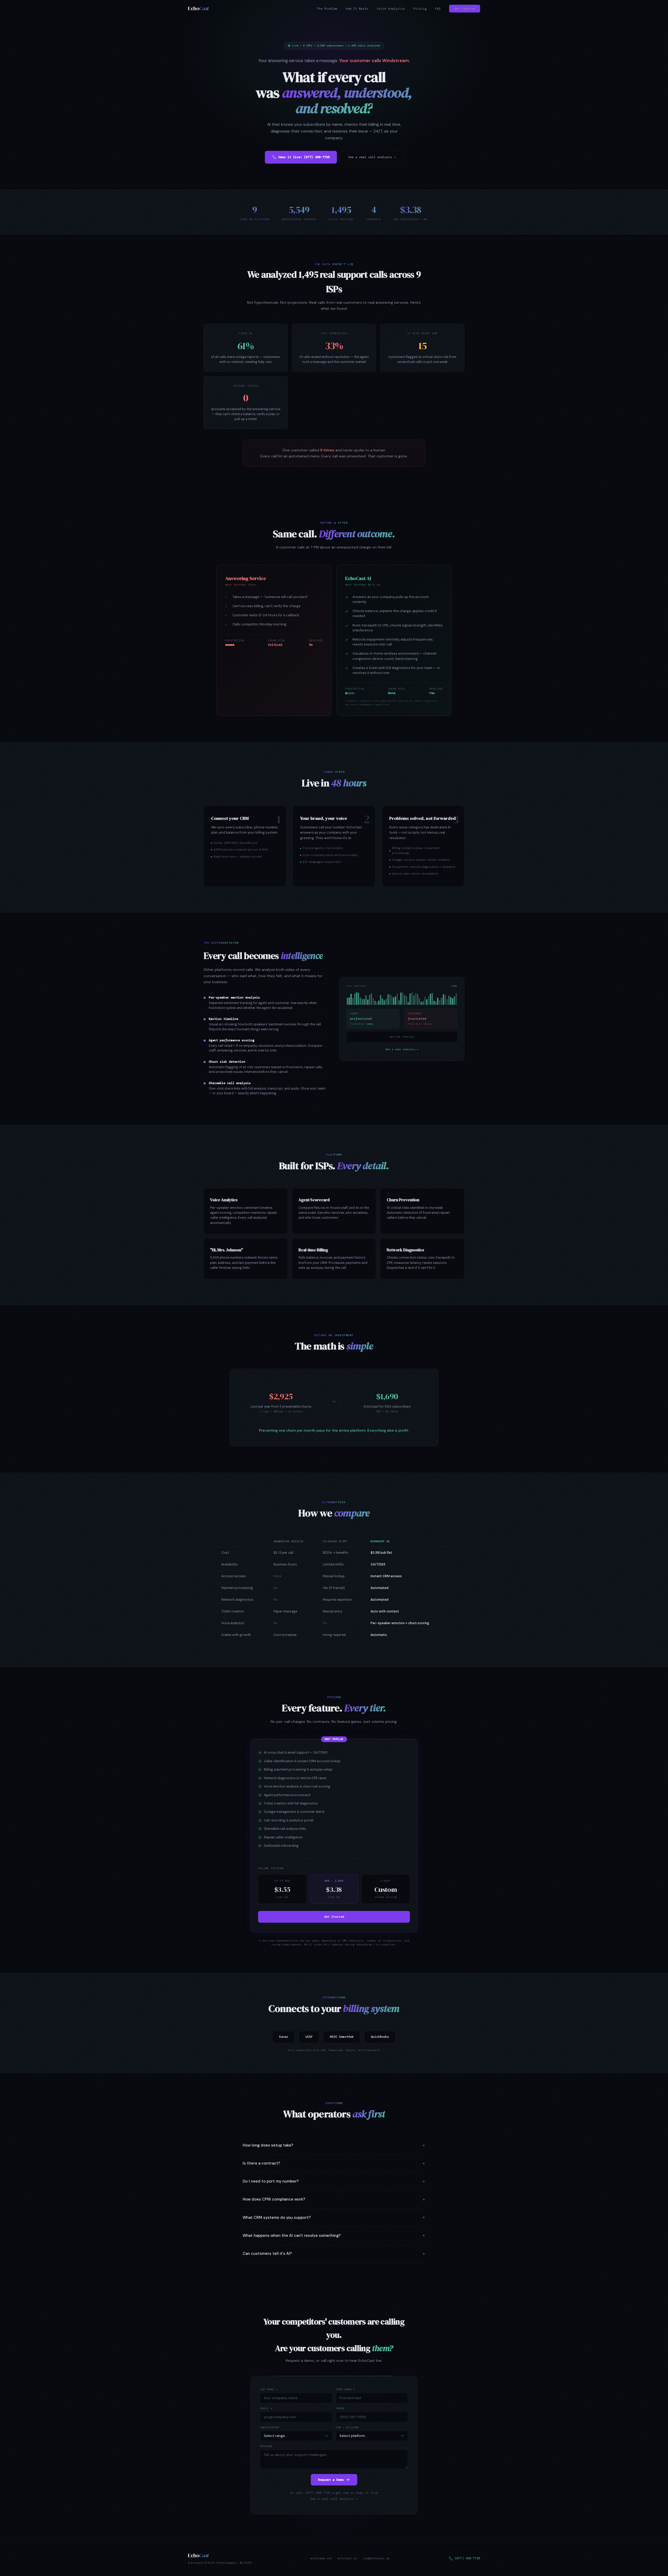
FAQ (438, 9)
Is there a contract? (261, 2163)
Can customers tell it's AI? (267, 2254)
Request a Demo (331, 2480)
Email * (266, 2408)
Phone (340, 2408)
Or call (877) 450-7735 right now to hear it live (334, 2493)
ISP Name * (269, 2389)
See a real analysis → (402, 1049)
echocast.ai (347, 2558)
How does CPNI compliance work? (274, 2199)
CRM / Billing (347, 2428)
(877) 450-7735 (467, 2558)
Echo (198, 8)
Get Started (465, 9)
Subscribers (270, 2428)
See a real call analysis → (372, 157)
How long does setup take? (268, 2145)
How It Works (357, 9)
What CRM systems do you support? (277, 2218)
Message (266, 2446)
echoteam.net (321, 2558)
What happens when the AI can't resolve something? (292, 2236)
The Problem (327, 9)
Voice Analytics (391, 9)
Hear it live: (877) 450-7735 (304, 157)
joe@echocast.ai (376, 2558)
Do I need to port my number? (271, 2181)
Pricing (420, 9)
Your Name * (345, 2389)
